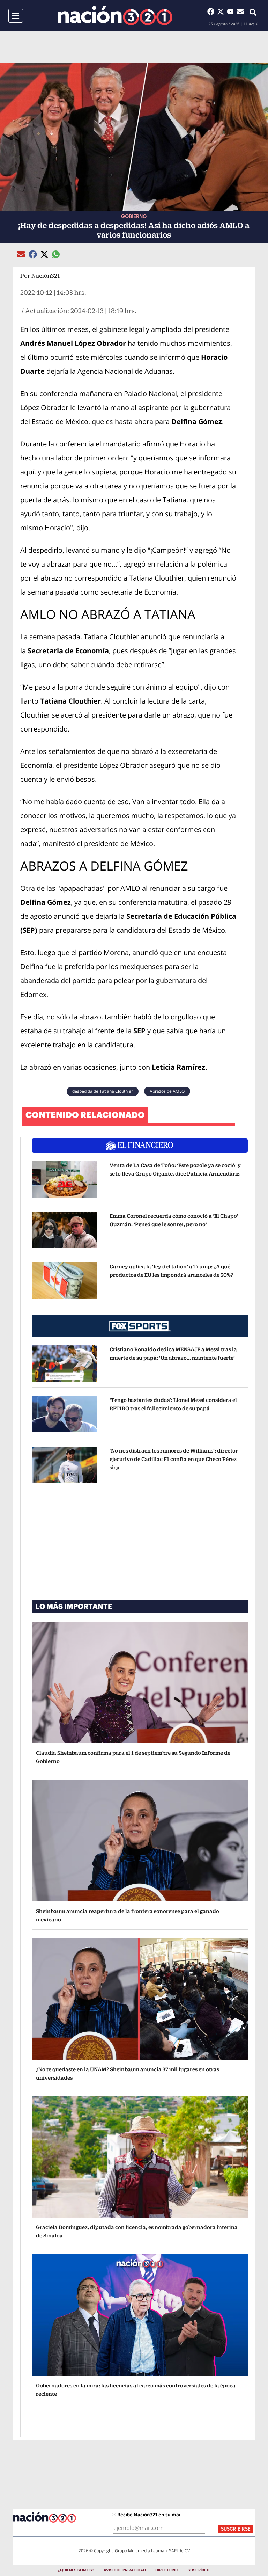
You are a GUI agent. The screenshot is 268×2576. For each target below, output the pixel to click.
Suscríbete (199, 2570)
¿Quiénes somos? (76, 2570)
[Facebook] (212, 12)
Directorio (167, 2570)
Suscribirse (236, 2529)
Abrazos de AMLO (167, 1091)
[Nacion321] (115, 16)
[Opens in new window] (64, 1179)
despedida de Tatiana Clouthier (103, 1091)
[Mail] (240, 12)
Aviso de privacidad (125, 2570)
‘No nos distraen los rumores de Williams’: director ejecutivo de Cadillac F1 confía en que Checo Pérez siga (174, 1459)
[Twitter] (222, 12)
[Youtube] (232, 12)
